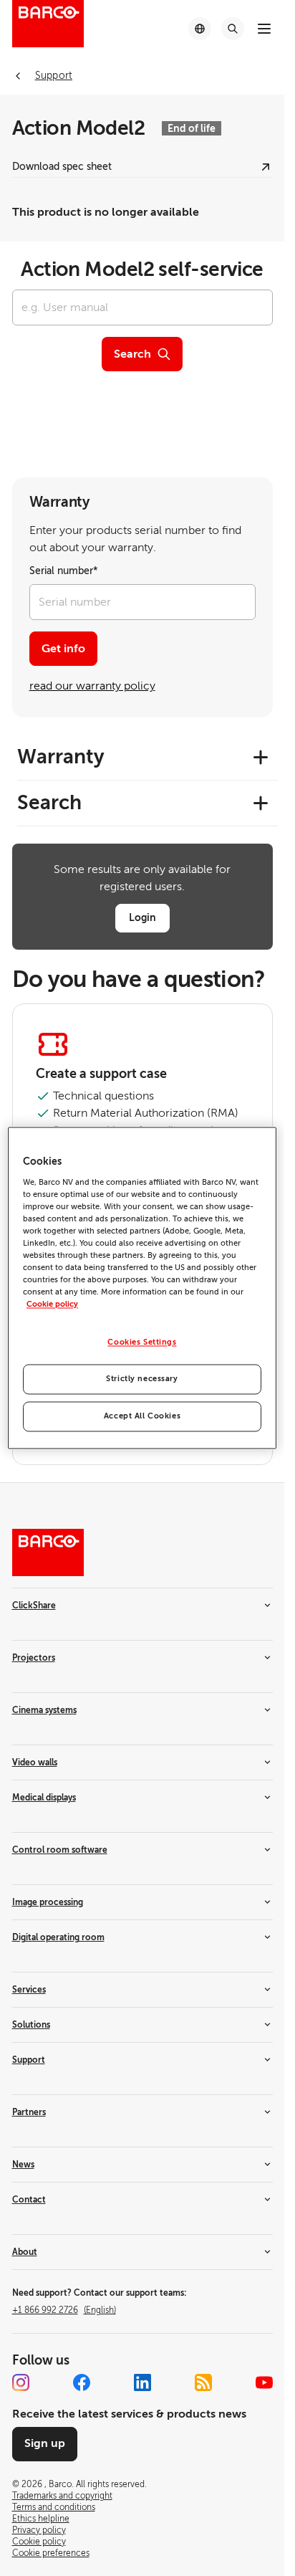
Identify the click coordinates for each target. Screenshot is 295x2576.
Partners (29, 2112)
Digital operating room (58, 1937)
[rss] (203, 2382)
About (25, 2252)
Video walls (35, 1762)
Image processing (48, 1902)
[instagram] (21, 2382)
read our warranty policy (92, 686)
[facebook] (82, 2382)
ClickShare (34, 1606)
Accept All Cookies (142, 1417)
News (23, 2165)
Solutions (31, 2025)
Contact (29, 2200)
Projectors (34, 1658)
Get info (63, 649)
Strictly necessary (142, 1379)
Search (132, 354)
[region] (142, 1288)
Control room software (60, 1850)
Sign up (45, 2443)
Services (29, 1990)
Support (29, 2060)
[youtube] (264, 2382)
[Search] (233, 29)
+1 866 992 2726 (64, 2310)
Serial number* (64, 571)
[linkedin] (142, 2382)
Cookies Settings (142, 1343)
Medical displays (44, 1798)
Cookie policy (52, 1305)
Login (142, 917)
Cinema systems (44, 1710)
